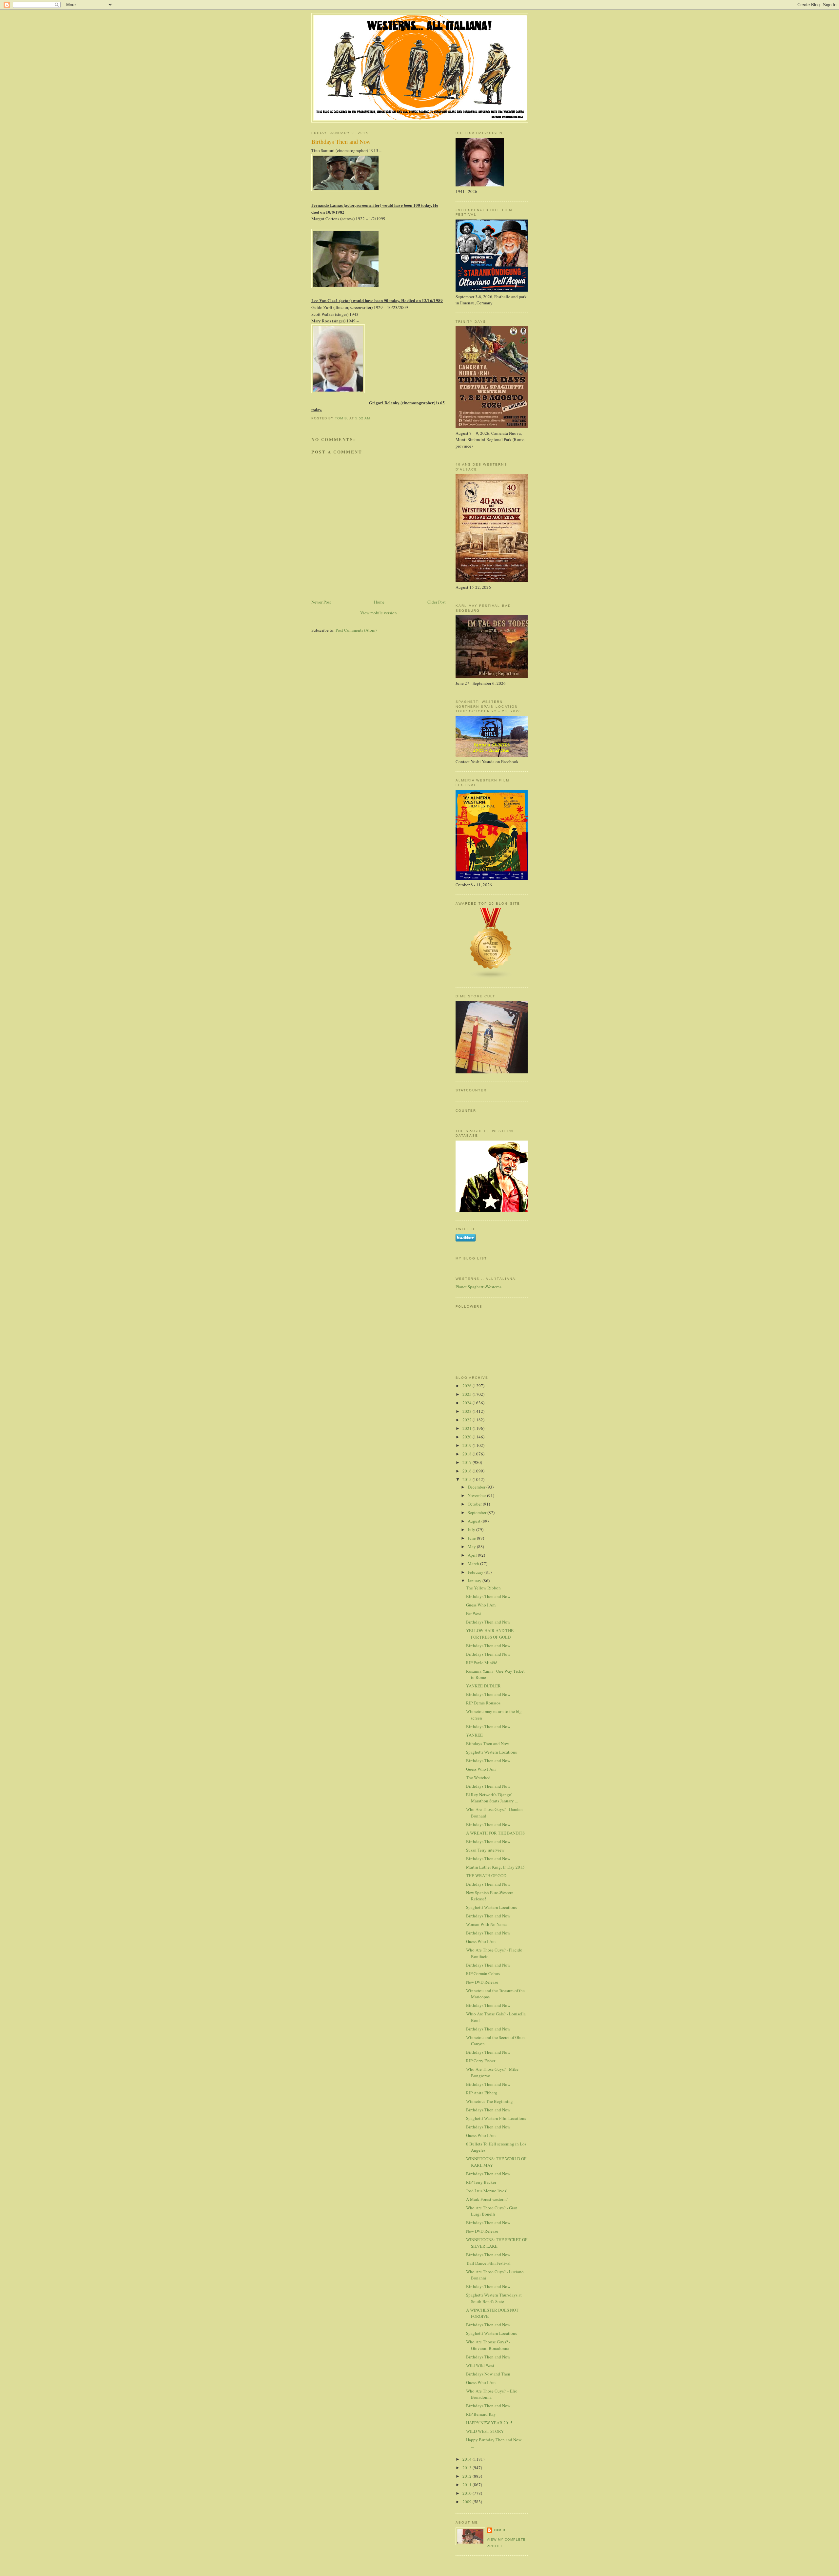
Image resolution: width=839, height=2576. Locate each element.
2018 (468, 1454)
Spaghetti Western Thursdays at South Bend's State (494, 2298)
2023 (468, 1411)
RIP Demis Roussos (483, 1703)
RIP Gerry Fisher (481, 2061)
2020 (468, 1437)
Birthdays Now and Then (488, 2374)
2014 (468, 2459)
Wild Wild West (480, 2365)
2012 (468, 2476)
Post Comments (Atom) (356, 630)
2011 (468, 2485)
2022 (468, 1420)
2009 (468, 2502)
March (474, 1564)
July (472, 1529)
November (477, 1495)
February (476, 1572)
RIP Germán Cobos (483, 1973)
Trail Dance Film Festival (488, 2263)
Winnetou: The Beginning (489, 2101)
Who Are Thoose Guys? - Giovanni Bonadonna (488, 2345)
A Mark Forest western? (487, 2199)
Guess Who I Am (481, 1605)
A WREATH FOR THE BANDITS (495, 1833)
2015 (468, 1479)
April (473, 1555)
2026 (468, 1386)
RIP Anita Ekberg (482, 2093)
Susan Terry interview (485, 1850)
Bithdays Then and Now (488, 1743)
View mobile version (379, 613)
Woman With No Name (486, 1924)
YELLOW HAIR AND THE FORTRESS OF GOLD (490, 1634)
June (472, 1538)
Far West (474, 1613)
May (472, 1547)
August (475, 1521)
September (478, 1512)
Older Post (437, 602)
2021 (468, 1428)
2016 (468, 1471)
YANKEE (474, 1735)
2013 (468, 2468)
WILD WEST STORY (485, 2431)
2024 (468, 1403)
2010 (468, 2493)
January (475, 1581)
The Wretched (478, 1778)
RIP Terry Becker (481, 2182)
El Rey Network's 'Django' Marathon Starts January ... (492, 1798)
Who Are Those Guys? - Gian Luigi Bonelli (492, 2211)
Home (379, 602)
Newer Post (321, 602)
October (475, 1504)
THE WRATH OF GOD (486, 1875)
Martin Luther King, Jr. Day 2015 (495, 1867)
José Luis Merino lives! (487, 2191)
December (477, 1487)
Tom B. (500, 2530)
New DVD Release (482, 1982)
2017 (468, 1462)
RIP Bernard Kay (481, 2414)
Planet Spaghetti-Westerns (478, 1287)
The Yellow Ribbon (483, 1588)
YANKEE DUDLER (483, 1686)
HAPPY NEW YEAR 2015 (489, 2423)
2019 (468, 1445)
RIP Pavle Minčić (482, 1663)
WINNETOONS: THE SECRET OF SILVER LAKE (497, 2243)
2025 (468, 1394)
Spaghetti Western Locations (491, 1752)
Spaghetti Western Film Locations (496, 2118)
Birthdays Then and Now (488, 1596)
